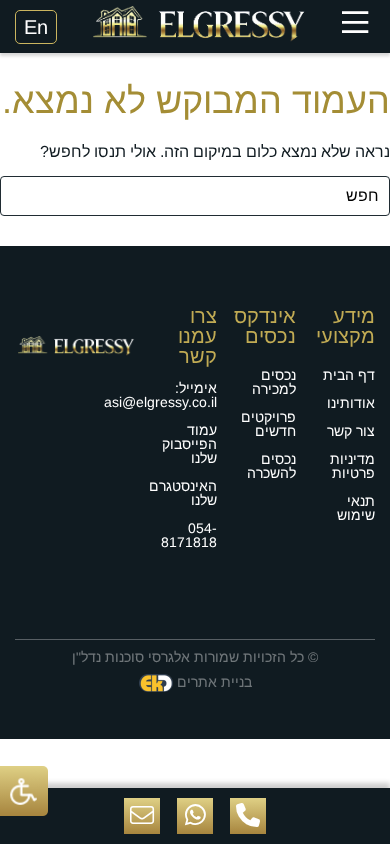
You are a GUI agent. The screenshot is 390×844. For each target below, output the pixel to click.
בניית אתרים (214, 682)
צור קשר (351, 431)
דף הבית (349, 375)
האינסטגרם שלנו (183, 493)
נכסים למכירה (274, 382)
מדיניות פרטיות (352, 466)
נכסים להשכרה (271, 466)
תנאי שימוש (356, 508)
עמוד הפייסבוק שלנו (189, 444)
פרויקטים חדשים (268, 424)
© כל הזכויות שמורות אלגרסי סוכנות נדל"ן (195, 657)
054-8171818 (189, 535)
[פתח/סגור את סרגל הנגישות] (24, 790)
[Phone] (248, 816)
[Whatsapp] (195, 816)
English (36, 27)
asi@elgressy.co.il (160, 402)
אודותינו (351, 403)
